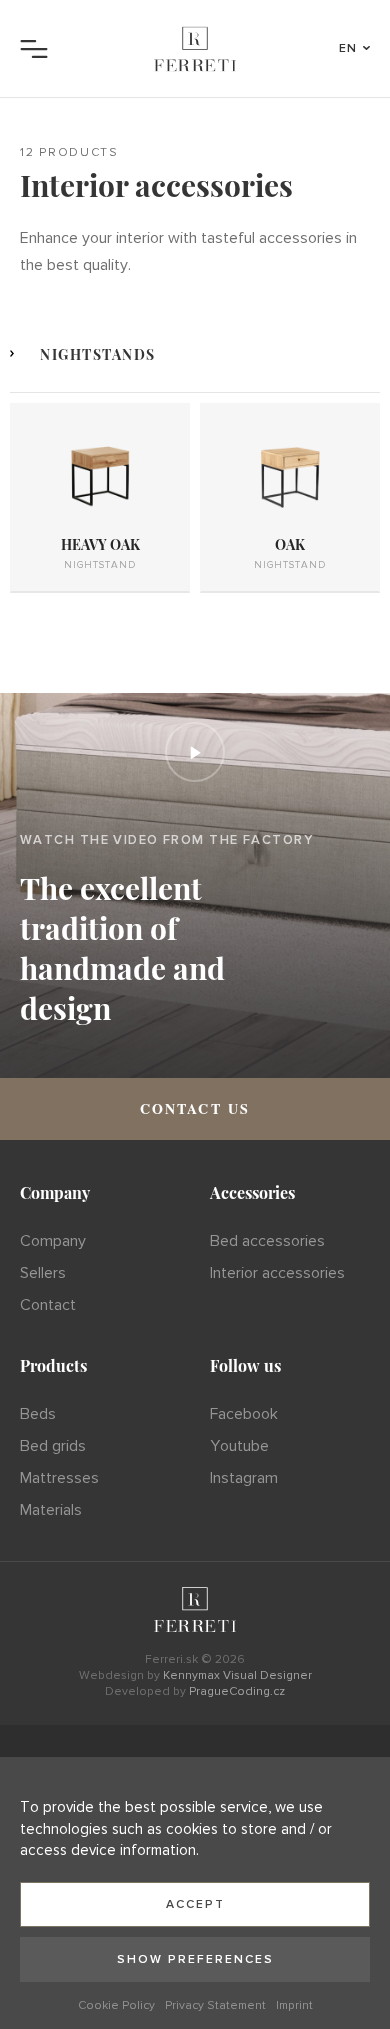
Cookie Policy (116, 2005)
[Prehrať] (195, 752)
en (348, 48)
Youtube (239, 1446)
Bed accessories (267, 1241)
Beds (38, 1414)
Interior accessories (277, 1273)
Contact (48, 1305)
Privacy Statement (215, 2005)
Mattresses (59, 1478)
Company (53, 1241)
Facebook (244, 1414)
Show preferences (195, 1959)
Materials (51, 1510)
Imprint (294, 2005)
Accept (195, 1904)
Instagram (244, 1478)
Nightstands (98, 354)
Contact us (195, 1108)
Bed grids (53, 1446)
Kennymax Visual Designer (237, 1675)
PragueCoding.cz (237, 1691)
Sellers (43, 1273)
